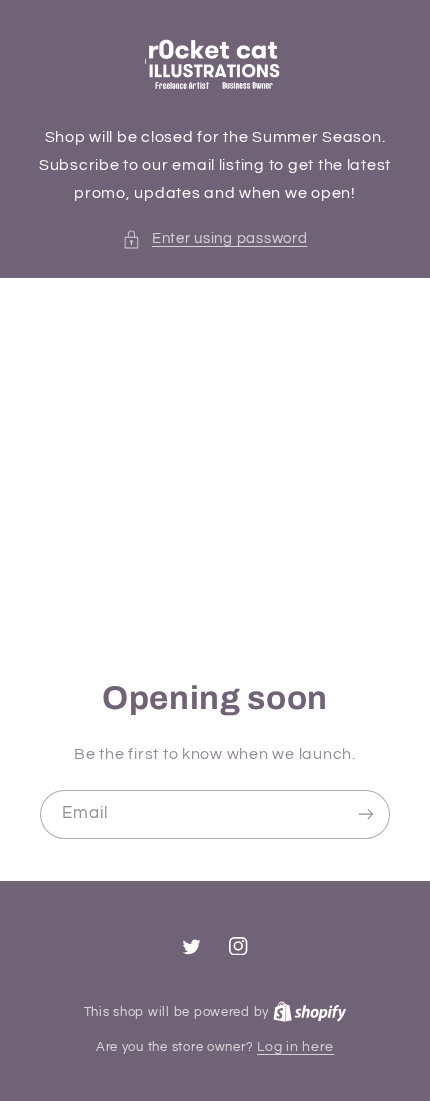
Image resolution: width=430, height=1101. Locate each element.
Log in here (295, 1047)
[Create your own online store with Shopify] (310, 1012)
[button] (214, 239)
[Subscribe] (366, 814)
